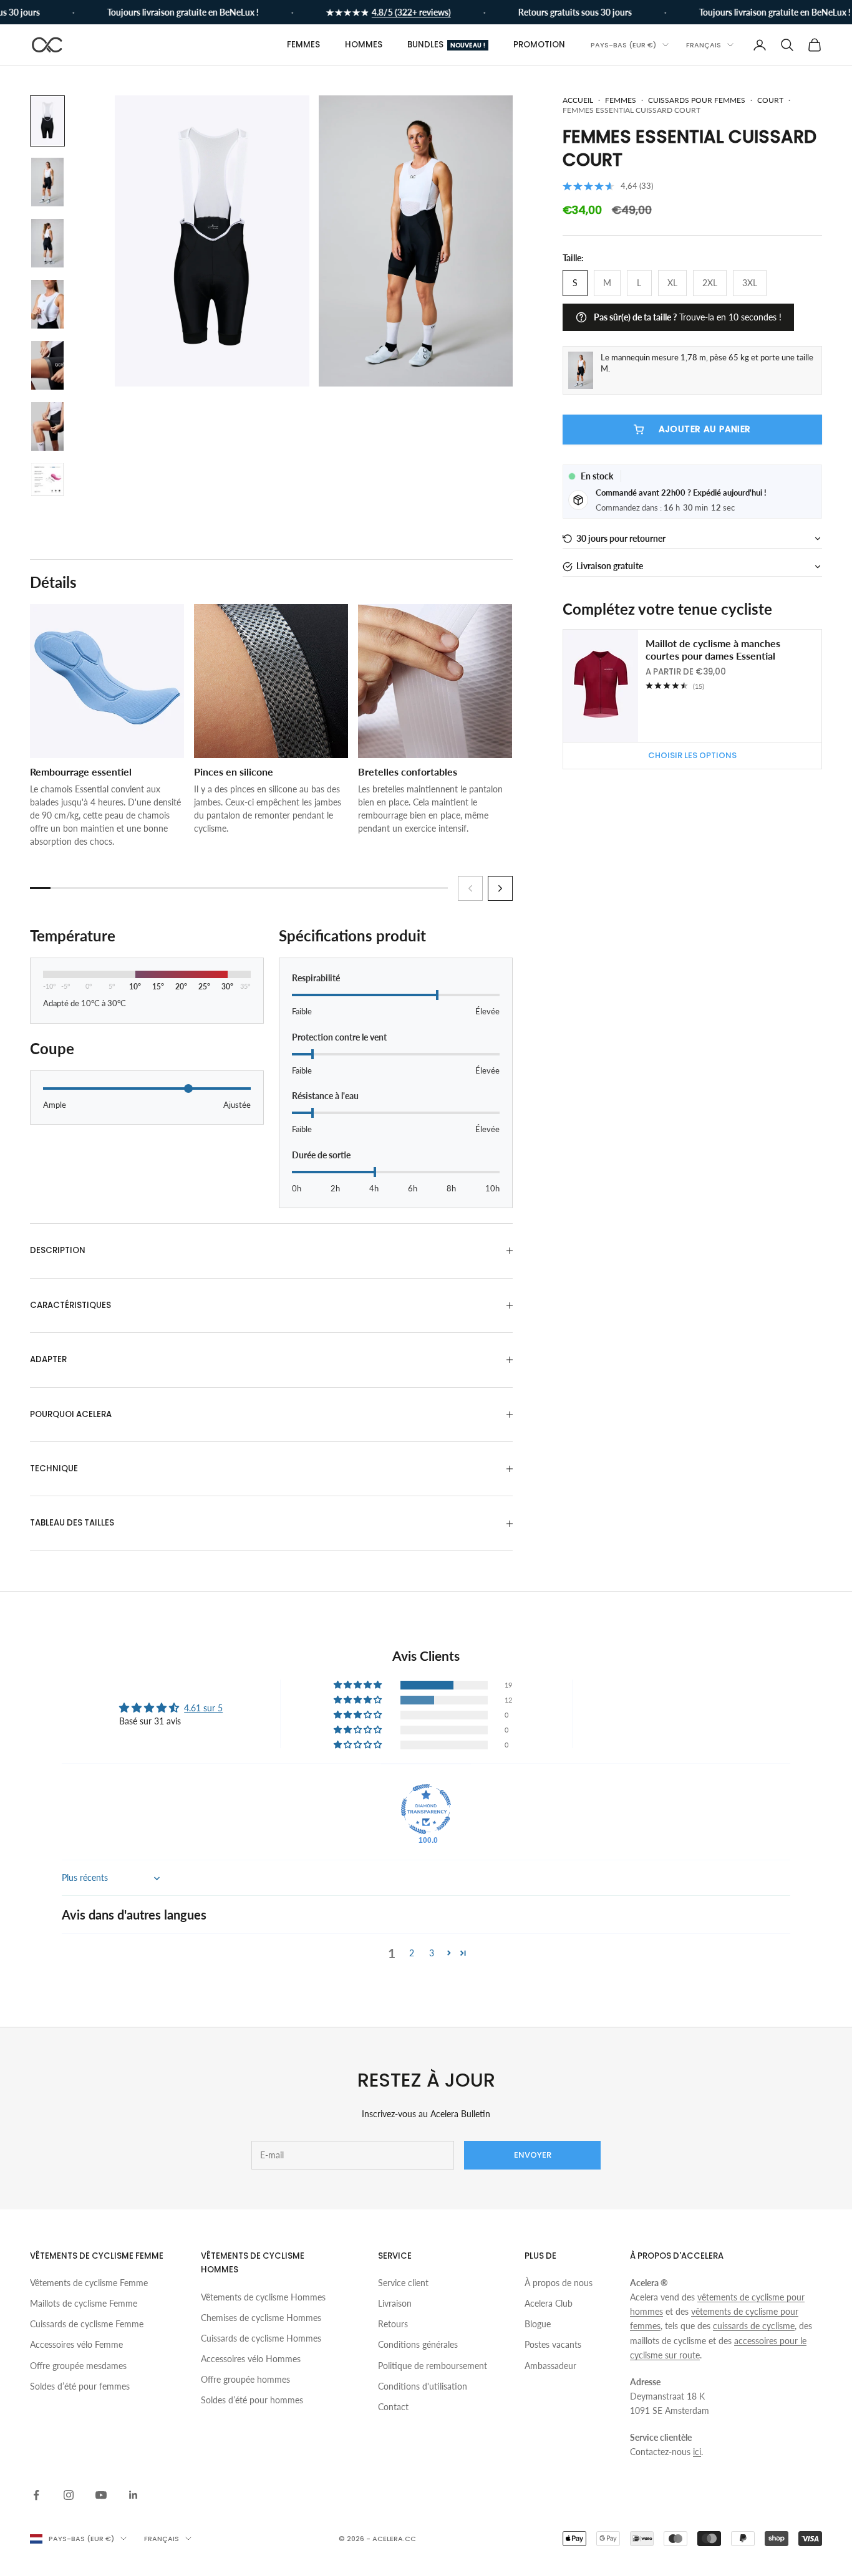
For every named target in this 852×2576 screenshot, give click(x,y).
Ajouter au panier (705, 430)
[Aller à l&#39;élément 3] (47, 243)
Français (704, 45)
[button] (693, 539)
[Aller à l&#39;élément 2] (47, 182)
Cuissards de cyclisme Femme (87, 2324)
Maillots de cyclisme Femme (84, 2303)
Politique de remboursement (433, 2366)
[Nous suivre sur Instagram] (69, 2495)
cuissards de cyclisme (754, 2326)
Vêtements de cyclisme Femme (89, 2283)
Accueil (578, 100)
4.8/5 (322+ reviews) (391, 12)
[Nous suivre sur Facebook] (36, 2495)
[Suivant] (500, 888)
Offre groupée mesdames (78, 2366)
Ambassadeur (550, 2366)
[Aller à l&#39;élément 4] (47, 304)
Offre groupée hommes (245, 2379)
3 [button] (432, 1953)
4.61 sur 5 (203, 1708)
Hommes (364, 45)
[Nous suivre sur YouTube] (101, 2495)
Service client (403, 2283)
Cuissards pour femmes (697, 100)
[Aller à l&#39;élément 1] (47, 121)
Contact (393, 2407)
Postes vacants (553, 2344)
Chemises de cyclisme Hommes (261, 2318)
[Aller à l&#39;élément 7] (47, 479)
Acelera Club (549, 2303)
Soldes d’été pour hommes (252, 2400)
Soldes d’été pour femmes (80, 2386)
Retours (393, 2324)
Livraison (395, 2303)
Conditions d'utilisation (423, 2386)
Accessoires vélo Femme (76, 2344)
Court (770, 100)
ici (697, 2452)
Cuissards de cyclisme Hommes (261, 2338)
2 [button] (412, 1953)
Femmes (303, 45)
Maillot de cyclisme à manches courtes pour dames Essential (713, 650)
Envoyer (533, 2155)
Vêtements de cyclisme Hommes (263, 2297)
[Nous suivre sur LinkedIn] (133, 2495)
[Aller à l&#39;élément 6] (47, 426)
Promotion (539, 45)
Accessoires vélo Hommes (251, 2359)
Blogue (538, 2324)
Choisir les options (692, 755)
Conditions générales (418, 2344)
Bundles (446, 45)
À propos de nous (559, 2283)
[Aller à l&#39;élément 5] (47, 365)
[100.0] (426, 1809)
